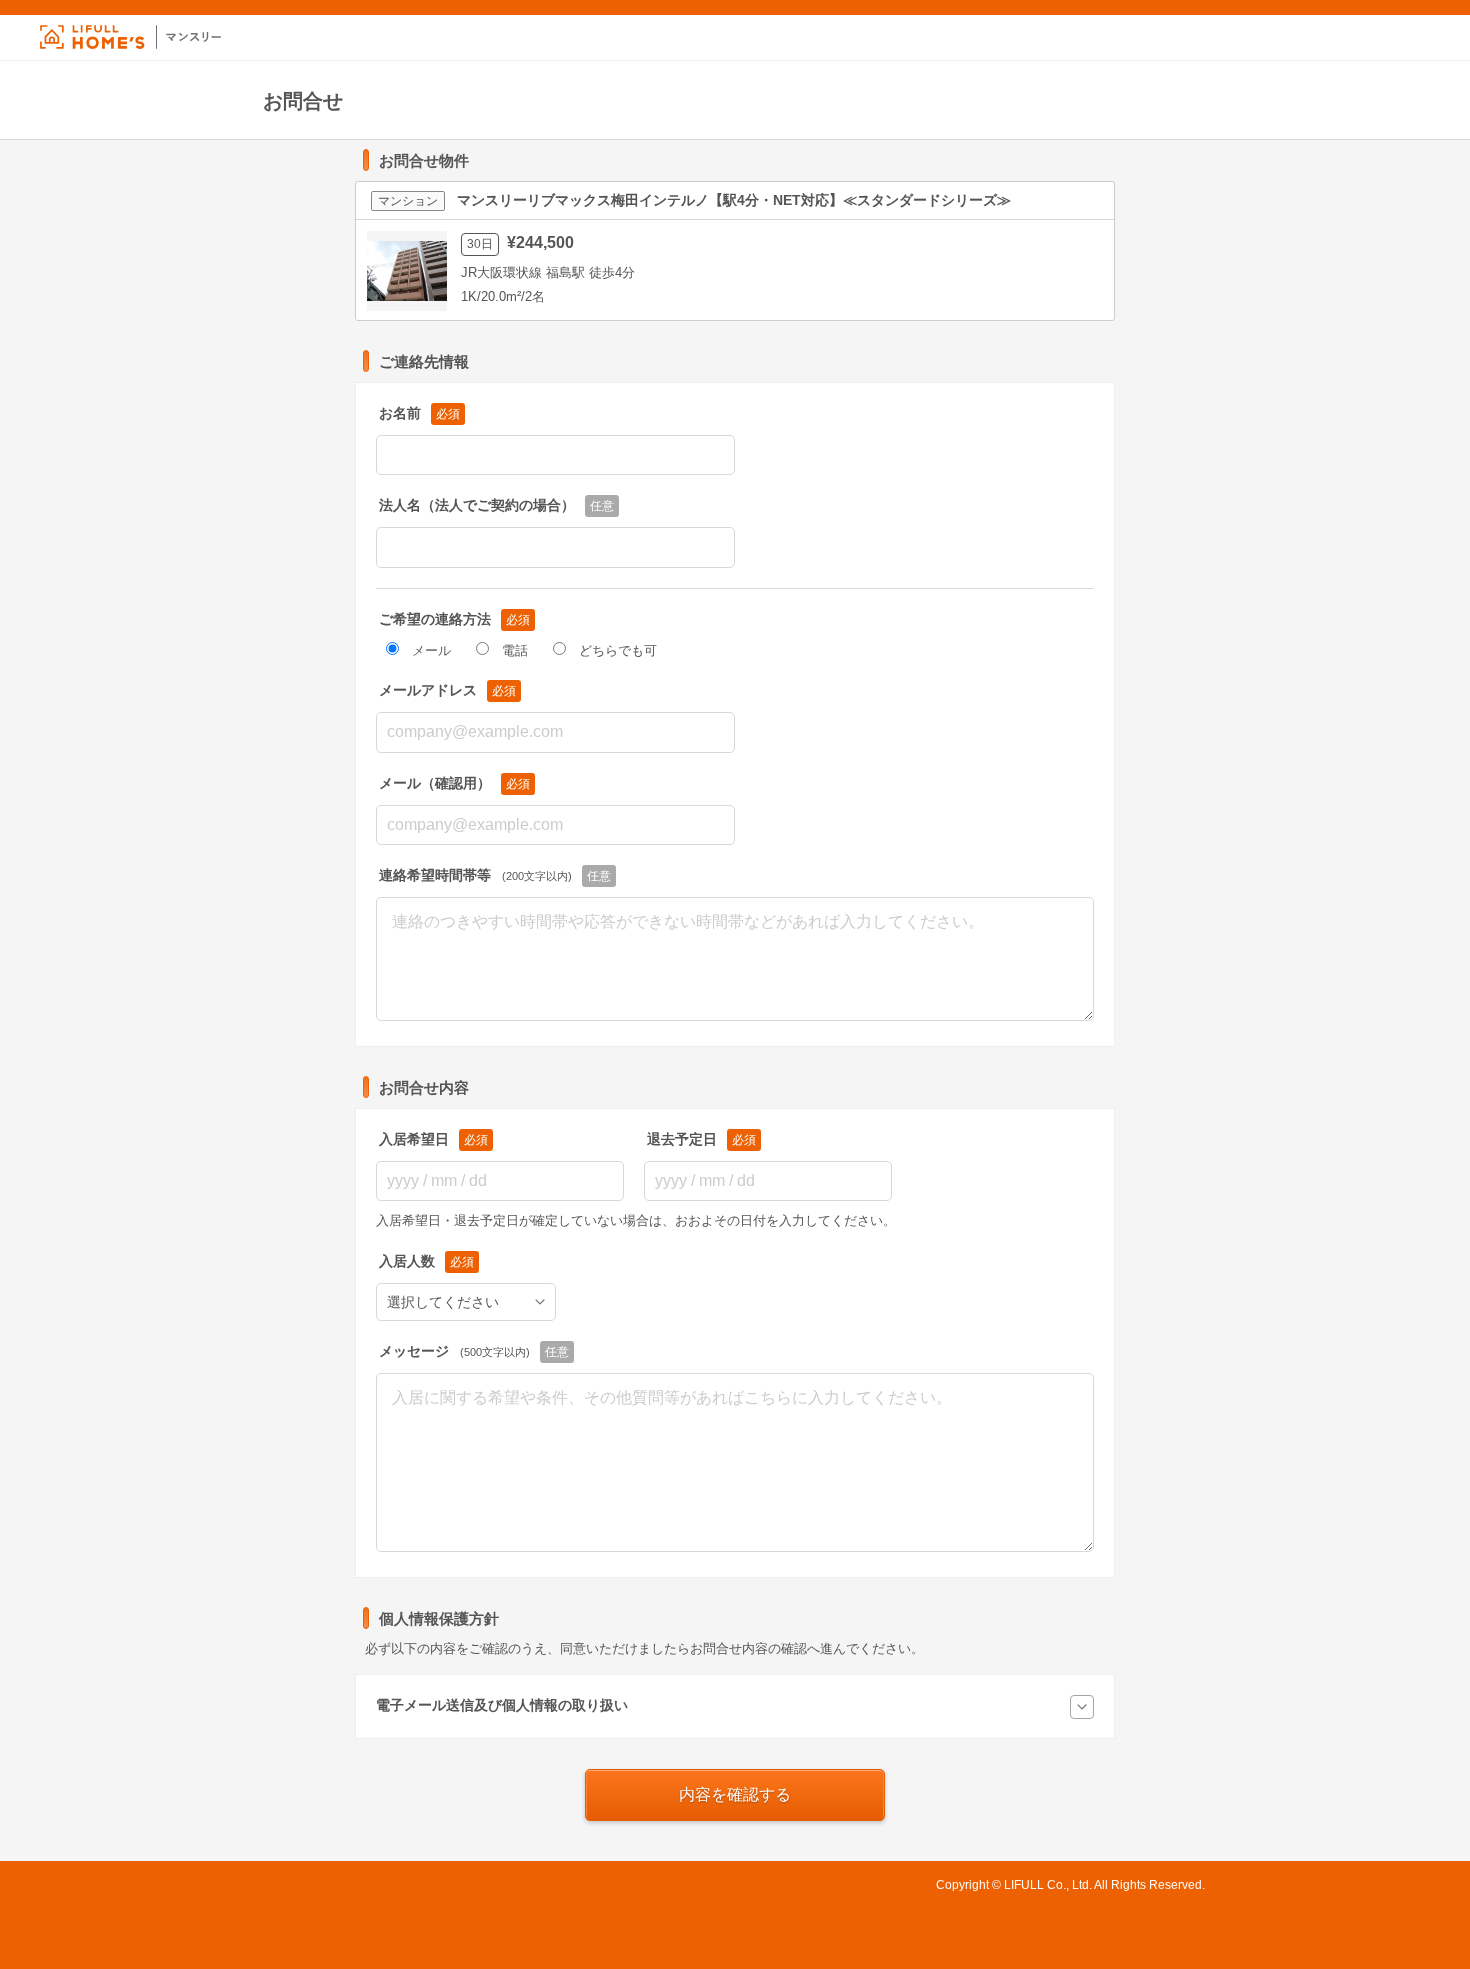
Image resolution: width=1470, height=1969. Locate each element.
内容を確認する (735, 1794)
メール (431, 650)
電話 (515, 650)
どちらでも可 (618, 650)
